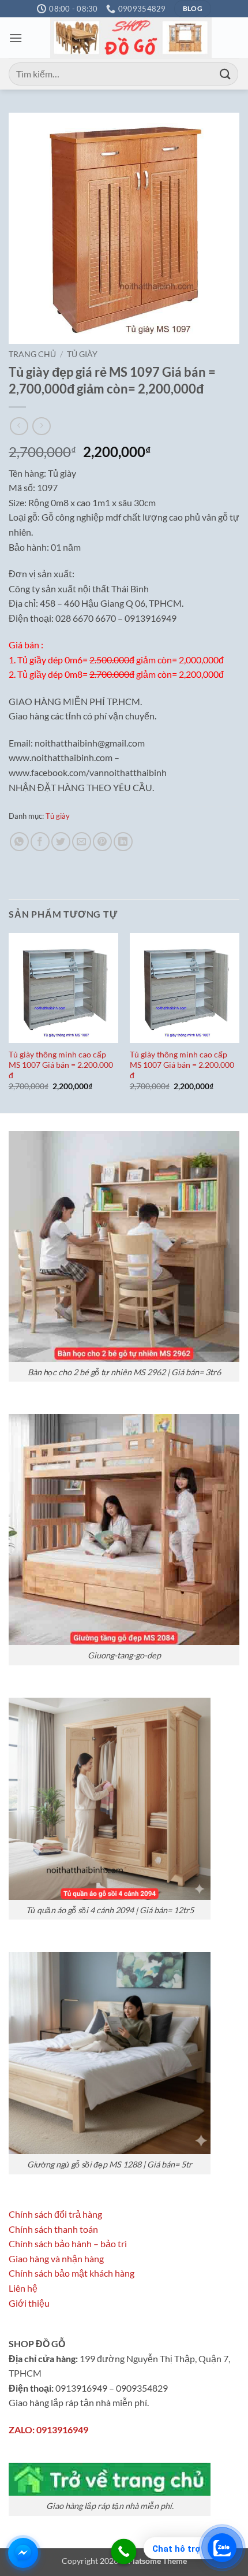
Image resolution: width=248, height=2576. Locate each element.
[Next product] (19, 426)
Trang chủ (32, 354)
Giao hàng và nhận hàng (56, 2258)
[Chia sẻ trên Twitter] (61, 842)
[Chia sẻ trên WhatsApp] (19, 842)
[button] (16, 38)
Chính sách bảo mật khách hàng (72, 2273)
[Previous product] (41, 426)
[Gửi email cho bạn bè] (82, 842)
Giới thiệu (29, 2303)
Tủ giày (82, 354)
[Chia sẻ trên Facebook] (40, 842)
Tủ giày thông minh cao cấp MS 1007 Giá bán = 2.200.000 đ (61, 1065)
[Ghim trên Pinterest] (102, 842)
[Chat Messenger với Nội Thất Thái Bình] (23, 2553)
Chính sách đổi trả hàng (55, 2214)
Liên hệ (23, 2288)
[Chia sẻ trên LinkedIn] (123, 842)
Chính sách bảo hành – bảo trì (68, 2243)
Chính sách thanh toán (53, 2229)
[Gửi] (226, 74)
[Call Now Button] (124, 2552)
